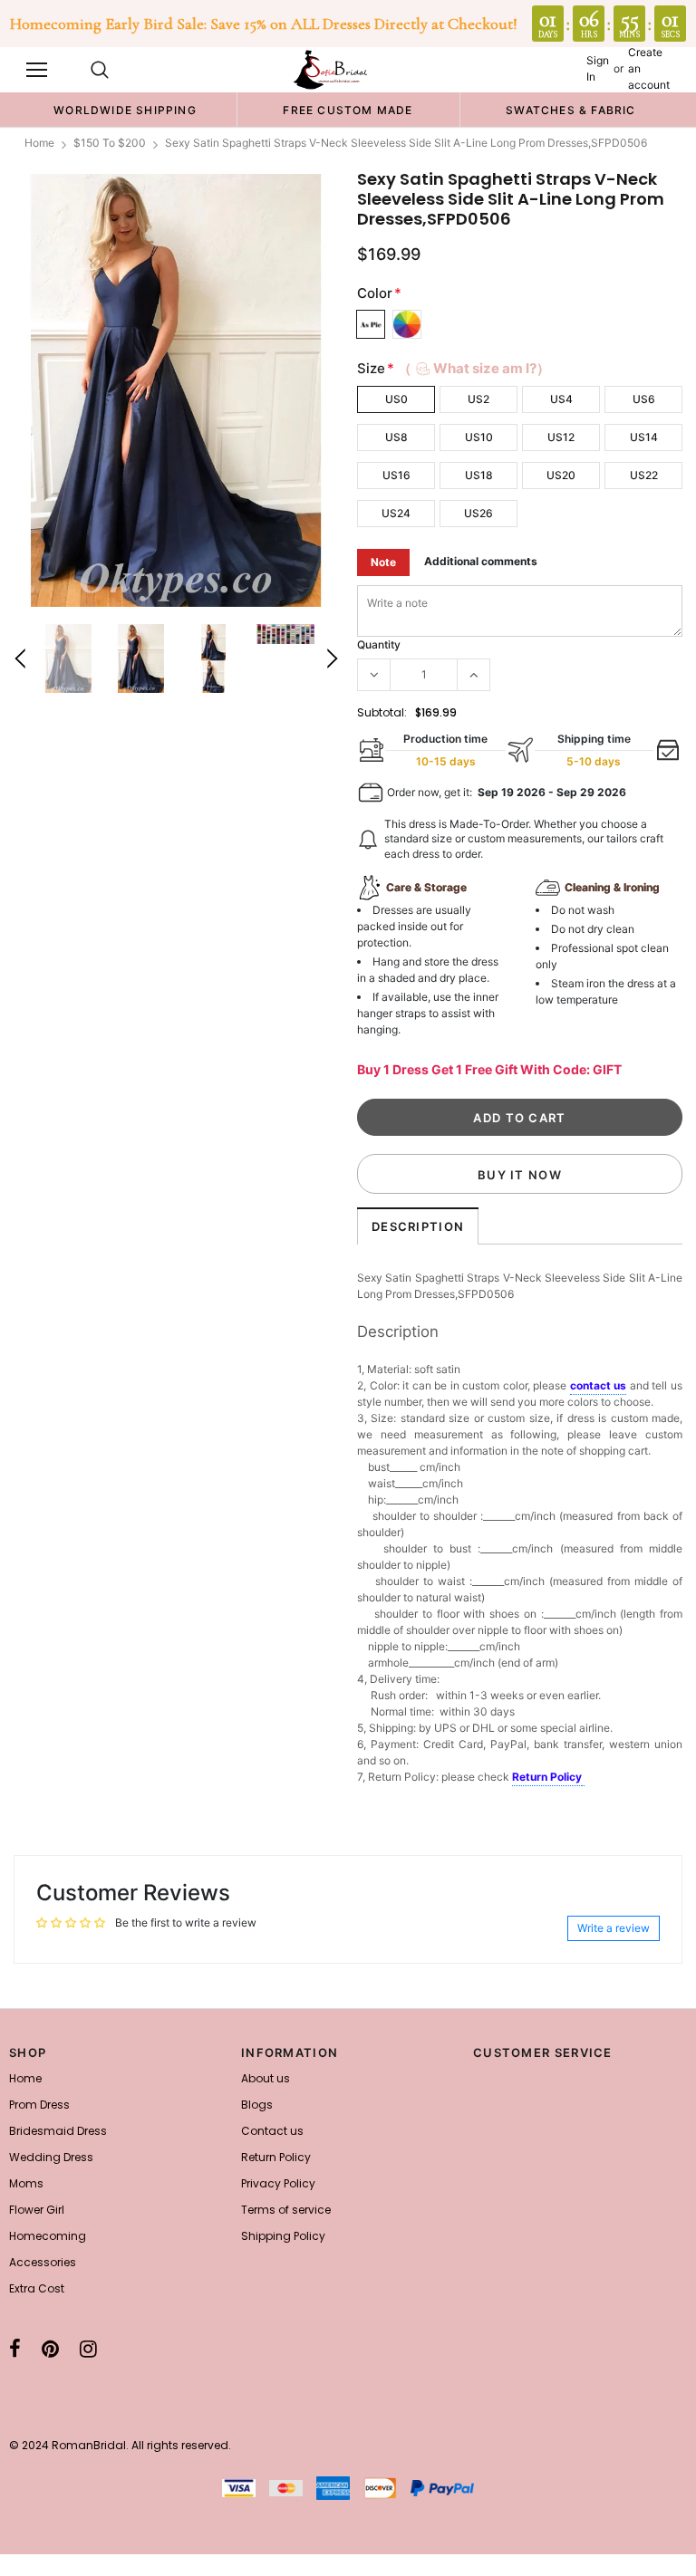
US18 (479, 475)
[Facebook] (15, 2349)
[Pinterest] (50, 2349)
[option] (125, 110)
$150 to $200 (110, 143)
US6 (644, 399)
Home (39, 143)
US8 (396, 437)
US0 (396, 399)
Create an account (649, 68)
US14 (644, 437)
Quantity (379, 644)
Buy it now (520, 1175)
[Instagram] (88, 2349)
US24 (396, 513)
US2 (478, 399)
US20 (561, 475)
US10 (479, 437)
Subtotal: (382, 712)
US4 (561, 399)
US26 (478, 513)
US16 (396, 475)
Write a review (614, 1928)
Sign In (598, 68)
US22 (644, 475)
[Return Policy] (583, 1778)
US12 (561, 437)
